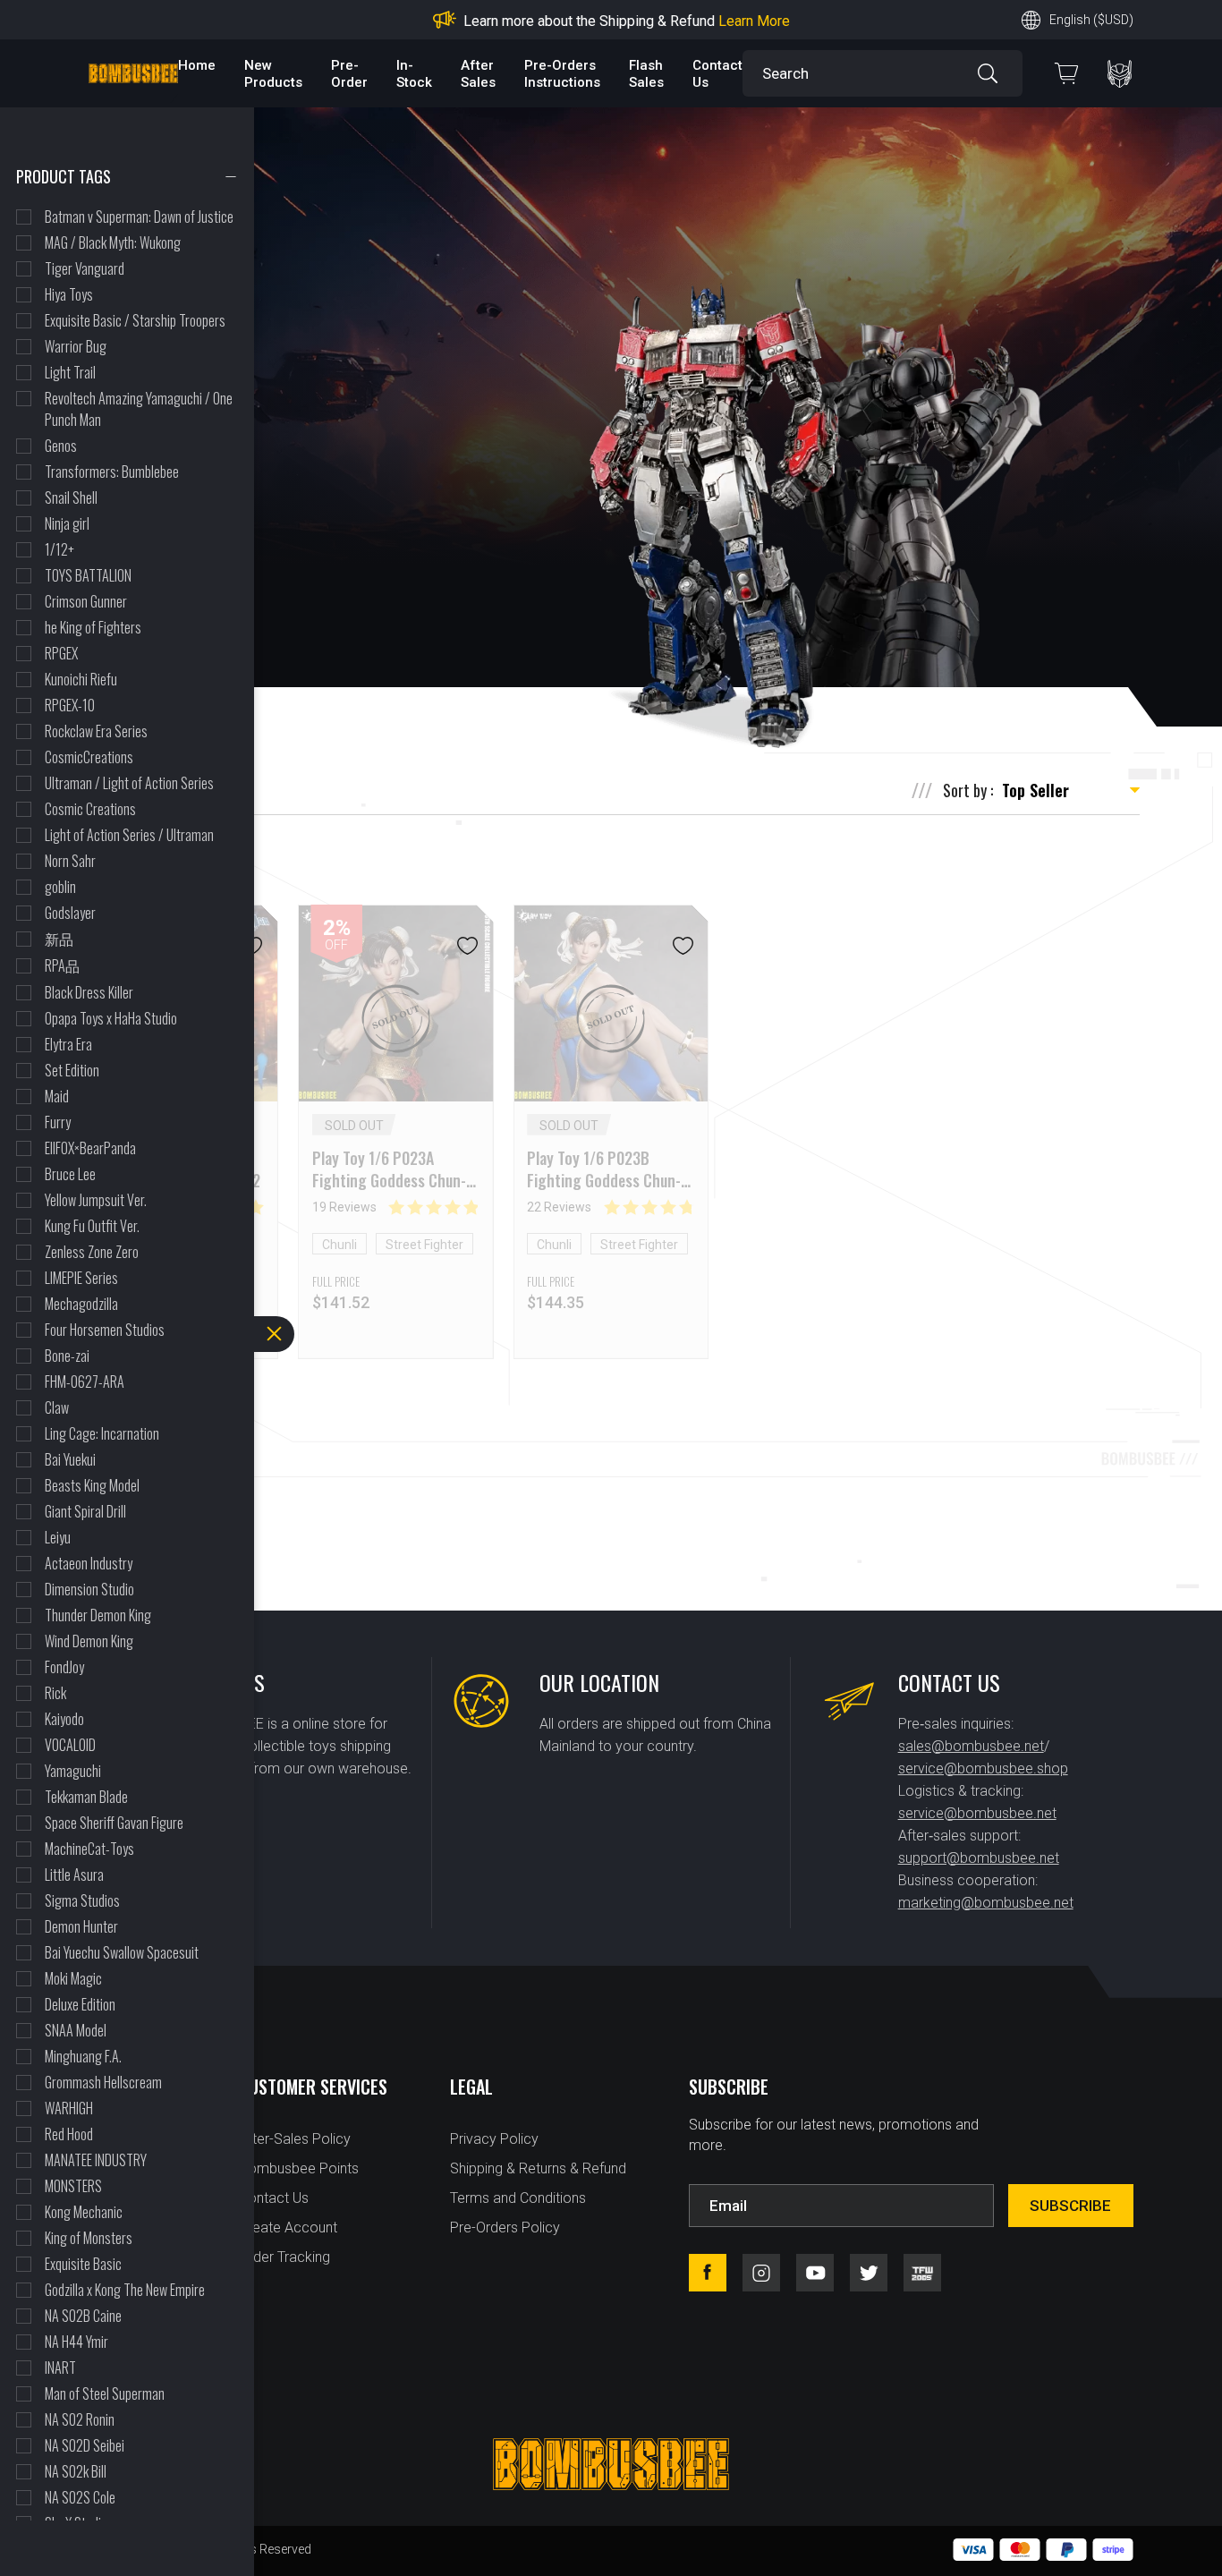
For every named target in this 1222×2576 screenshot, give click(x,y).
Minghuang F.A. (83, 2056)
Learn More (754, 21)
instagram (761, 2273)
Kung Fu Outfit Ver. (92, 1226)
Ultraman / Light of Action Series (129, 783)
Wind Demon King (89, 1641)
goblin (60, 887)
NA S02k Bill (76, 2471)
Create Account (288, 2227)
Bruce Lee (70, 1174)
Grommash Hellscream (103, 2082)
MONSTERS (73, 2186)
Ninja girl (67, 523)
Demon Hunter (81, 1926)
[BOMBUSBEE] (133, 73)
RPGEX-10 (70, 705)
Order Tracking (284, 2257)
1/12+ (59, 549)
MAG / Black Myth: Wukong (113, 242)
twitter (869, 2273)
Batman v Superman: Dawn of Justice (139, 217)
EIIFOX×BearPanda (90, 1148)
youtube (815, 2273)
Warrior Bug (76, 346)
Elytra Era (68, 1044)
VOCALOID (70, 1745)
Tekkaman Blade (86, 1797)
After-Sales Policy (295, 2139)
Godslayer (70, 913)
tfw (922, 2273)
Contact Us (274, 2198)
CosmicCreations (89, 757)
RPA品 (62, 965)
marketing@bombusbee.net (986, 1903)
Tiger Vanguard (85, 268)
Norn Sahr (70, 861)
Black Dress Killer (89, 992)
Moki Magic (73, 1978)
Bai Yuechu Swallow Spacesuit (122, 1952)
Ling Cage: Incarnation (102, 1433)
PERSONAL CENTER (1120, 74)
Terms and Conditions (518, 2198)
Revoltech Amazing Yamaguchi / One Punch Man (139, 409)
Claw (57, 1407)
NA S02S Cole (80, 2497)
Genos (61, 446)
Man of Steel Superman (105, 2393)
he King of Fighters (93, 627)
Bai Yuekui (70, 1459)
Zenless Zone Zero (92, 1252)
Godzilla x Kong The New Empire (125, 2290)
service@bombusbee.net (977, 1813)
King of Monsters (89, 2238)
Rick (55, 1693)
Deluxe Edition (80, 2004)
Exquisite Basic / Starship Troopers (135, 320)
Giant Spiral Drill (85, 1511)
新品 (59, 939)
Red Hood (69, 2134)
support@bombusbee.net (979, 1858)
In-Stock (414, 74)
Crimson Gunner (86, 601)
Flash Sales (646, 74)
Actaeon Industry (89, 1563)
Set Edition (72, 1070)
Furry (58, 1122)
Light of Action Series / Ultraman (129, 835)
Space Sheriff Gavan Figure (114, 1823)
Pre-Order (349, 74)
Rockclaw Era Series (96, 731)
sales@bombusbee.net (971, 1746)
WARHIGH (69, 2108)
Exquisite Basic (83, 2264)
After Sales (478, 74)
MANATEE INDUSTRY (96, 2160)
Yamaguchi (73, 1771)
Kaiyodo (64, 1719)
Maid (57, 1096)
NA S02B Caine (83, 2316)
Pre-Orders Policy (505, 2227)
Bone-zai (67, 1356)
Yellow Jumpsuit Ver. (96, 1200)
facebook (708, 2273)
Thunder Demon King (98, 1615)
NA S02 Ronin (80, 2419)
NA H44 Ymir (76, 2342)
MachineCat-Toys (89, 1849)
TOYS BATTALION (88, 575)
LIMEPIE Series (81, 1278)
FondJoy (64, 1667)
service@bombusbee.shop (983, 1768)
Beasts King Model (92, 1485)
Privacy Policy (494, 2139)
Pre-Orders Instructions (562, 74)
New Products (273, 74)
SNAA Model (76, 2030)
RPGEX (61, 653)
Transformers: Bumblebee (112, 472)
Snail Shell (71, 497)
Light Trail (70, 372)
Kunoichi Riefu (81, 679)
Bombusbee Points (299, 2168)
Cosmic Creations (90, 809)
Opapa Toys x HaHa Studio (111, 1018)
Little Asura (74, 1875)
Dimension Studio (89, 1589)
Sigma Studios (82, 1900)
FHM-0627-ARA (85, 1382)
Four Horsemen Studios (105, 1330)
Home (197, 65)
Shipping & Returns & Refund (538, 2168)
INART (60, 2368)
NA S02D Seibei (85, 2445)
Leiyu (58, 1537)
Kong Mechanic (84, 2212)
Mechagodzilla (81, 1304)
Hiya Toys (69, 294)
